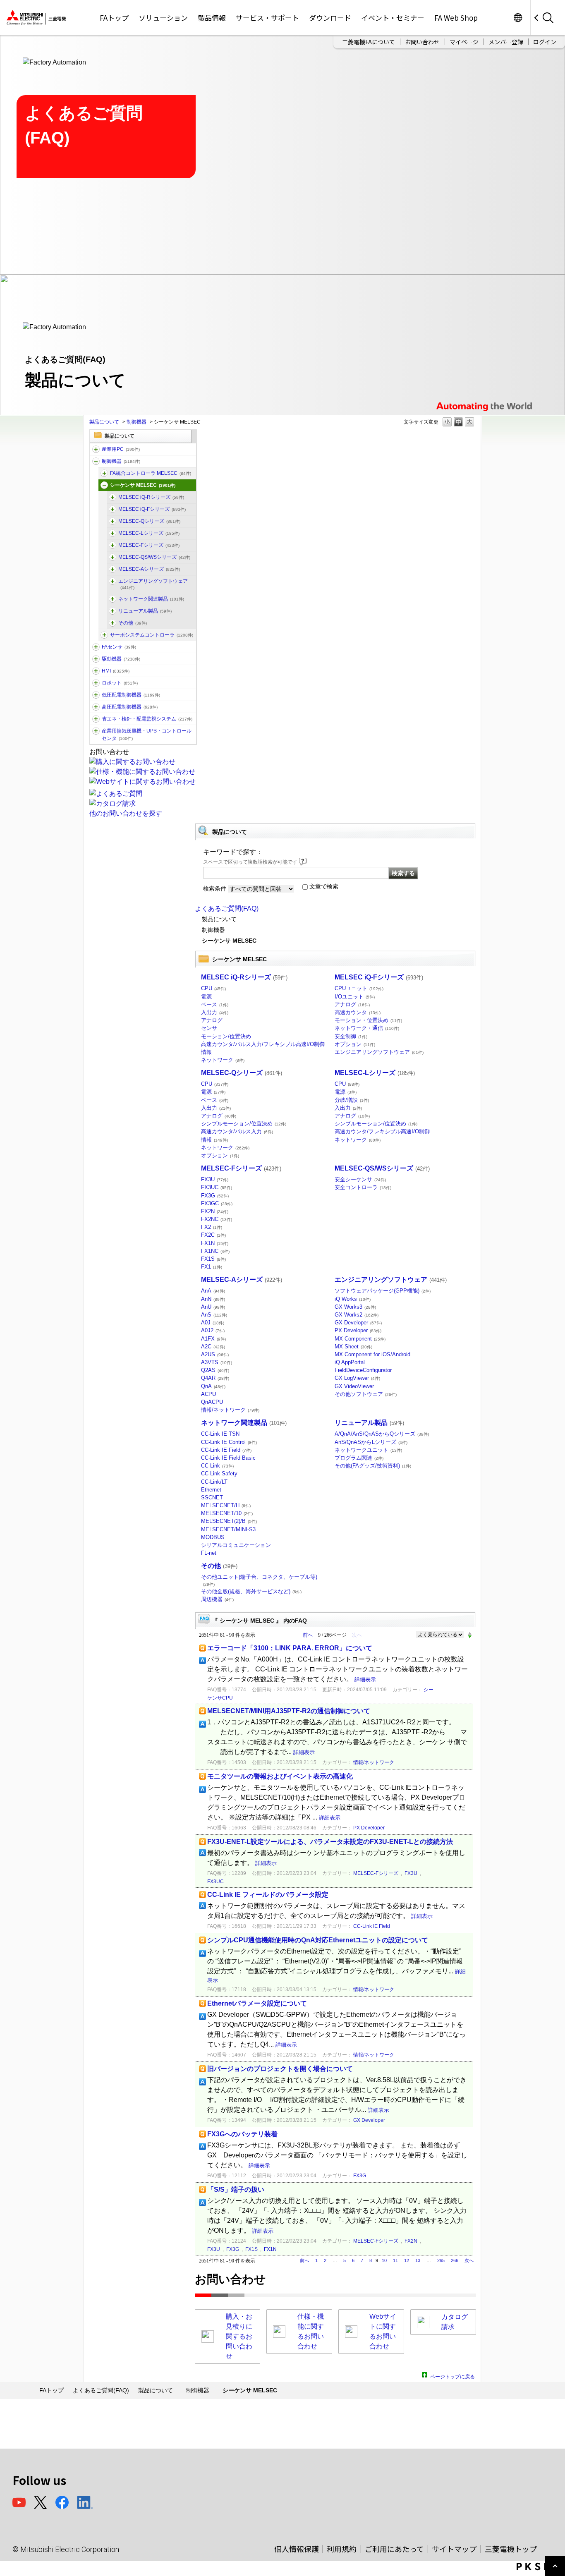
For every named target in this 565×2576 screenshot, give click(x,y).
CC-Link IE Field (226, 1450)
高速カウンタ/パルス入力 (237, 1131)
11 (395, 2260)
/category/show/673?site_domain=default (96, 683)
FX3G (215, 1196)
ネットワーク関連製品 (151, 599)
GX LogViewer (357, 1378)
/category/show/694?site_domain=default (104, 485)
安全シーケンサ (360, 1179)
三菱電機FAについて (369, 42)
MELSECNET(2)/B (229, 1521)
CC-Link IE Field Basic (228, 1458)
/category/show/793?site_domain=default (96, 707)
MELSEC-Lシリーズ (149, 533)
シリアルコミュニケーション (236, 1545)
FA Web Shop (456, 18)
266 (455, 2260)
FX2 (212, 1227)
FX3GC (217, 1203)
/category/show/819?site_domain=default (113, 569)
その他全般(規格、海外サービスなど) (251, 1591)
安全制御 (351, 1036)
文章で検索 (324, 886)
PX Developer (358, 1330)
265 (441, 2260)
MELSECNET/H (226, 1505)
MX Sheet (353, 1347)
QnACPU (212, 1402)
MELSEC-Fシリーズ (149, 545)
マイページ (464, 42)
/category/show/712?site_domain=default (96, 671)
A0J (213, 1323)
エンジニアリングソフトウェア (153, 584)
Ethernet (211, 1490)
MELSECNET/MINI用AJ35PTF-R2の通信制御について (289, 1711)
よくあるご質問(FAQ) (227, 909)
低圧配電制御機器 (131, 695)
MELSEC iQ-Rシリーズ (151, 497)
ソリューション (163, 18)
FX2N (215, 1211)
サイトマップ (454, 2549)
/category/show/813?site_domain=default (96, 731)
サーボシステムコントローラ (152, 635)
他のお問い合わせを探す (126, 813)
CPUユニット (359, 988)
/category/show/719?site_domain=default (96, 695)
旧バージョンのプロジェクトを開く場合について (280, 2069)
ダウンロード (330, 18)
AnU (213, 1307)
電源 (206, 997)
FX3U (215, 1179)
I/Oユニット (355, 997)
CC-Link (217, 1466)
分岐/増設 (352, 1100)
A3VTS (217, 1362)
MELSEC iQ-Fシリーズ (152, 509)
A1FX (213, 1339)
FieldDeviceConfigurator (363, 1370)
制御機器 (136, 422)
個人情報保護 (297, 2549)
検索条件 (215, 888)
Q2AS (215, 1370)
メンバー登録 (506, 42)
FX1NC (215, 1251)
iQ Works (353, 1299)
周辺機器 (217, 1599)
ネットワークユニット (368, 1450)
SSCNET (212, 1497)
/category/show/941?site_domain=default (113, 599)
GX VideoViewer (354, 1386)
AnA (213, 1291)
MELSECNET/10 (227, 1513)
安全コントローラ (363, 1187)
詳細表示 (365, 1679)
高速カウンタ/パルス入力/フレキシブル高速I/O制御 (263, 1044)
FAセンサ (119, 647)
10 (384, 2260)
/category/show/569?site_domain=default (96, 659)
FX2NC (217, 1219)
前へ (308, 1635)
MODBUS (213, 1537)
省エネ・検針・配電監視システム (147, 719)
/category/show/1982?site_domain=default (96, 647)
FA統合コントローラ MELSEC (151, 473)
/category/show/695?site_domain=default (113, 545)
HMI (116, 671)
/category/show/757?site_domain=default (96, 719)
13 (418, 2260)
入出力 (215, 1012)
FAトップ (114, 18)
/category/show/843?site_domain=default (113, 533)
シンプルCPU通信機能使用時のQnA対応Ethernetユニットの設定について (318, 1940)
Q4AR (215, 1378)
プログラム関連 (359, 1458)
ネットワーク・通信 (367, 1028)
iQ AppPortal (350, 1362)
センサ (209, 1028)
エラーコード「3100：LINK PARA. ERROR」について (290, 1648)
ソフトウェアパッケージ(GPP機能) (383, 1291)
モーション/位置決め (226, 1036)
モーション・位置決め (368, 1020)
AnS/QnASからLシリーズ (371, 1442)
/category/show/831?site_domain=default (113, 521)
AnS (214, 1315)
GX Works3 (355, 1307)
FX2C (213, 1235)
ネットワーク (223, 1060)
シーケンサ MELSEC (143, 485)
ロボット (120, 683)
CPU (213, 988)
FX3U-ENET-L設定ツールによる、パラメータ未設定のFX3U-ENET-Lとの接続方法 (330, 1842)
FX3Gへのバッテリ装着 (242, 2134)
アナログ (212, 1020)
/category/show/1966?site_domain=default (113, 497)
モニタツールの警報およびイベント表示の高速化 (280, 1776)
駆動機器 (121, 659)
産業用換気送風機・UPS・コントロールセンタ (147, 735)
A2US (215, 1354)
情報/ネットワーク (230, 1410)
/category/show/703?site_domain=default (113, 581)
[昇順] (470, 1633)
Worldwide (518, 18)
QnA (213, 1386)
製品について (104, 422)
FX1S (213, 1259)
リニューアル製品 (145, 611)
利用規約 (342, 2549)
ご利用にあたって (394, 2549)
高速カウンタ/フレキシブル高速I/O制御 (382, 1131)
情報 (206, 1052)
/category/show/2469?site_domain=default (113, 509)
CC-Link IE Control (229, 1442)
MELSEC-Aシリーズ (149, 569)
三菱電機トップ (511, 2549)
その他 (133, 623)
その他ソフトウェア (366, 1394)
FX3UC (217, 1187)
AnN (213, 1299)
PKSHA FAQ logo (539, 2566)
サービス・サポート (267, 18)
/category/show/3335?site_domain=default (104, 473)
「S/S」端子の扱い (236, 2189)
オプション (355, 1044)
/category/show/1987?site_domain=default (96, 449)
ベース (215, 1004)
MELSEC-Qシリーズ (149, 521)
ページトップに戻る (452, 2376)
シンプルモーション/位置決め (244, 1124)
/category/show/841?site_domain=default (113, 623)
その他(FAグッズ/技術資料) (373, 1466)
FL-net (209, 1553)
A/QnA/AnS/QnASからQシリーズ (382, 1434)
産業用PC (121, 449)
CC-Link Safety (219, 1474)
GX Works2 (357, 1315)
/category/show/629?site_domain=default (96, 461)
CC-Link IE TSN (220, 1434)
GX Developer (358, 1323)
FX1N (215, 1243)
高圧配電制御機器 (130, 707)
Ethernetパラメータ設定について (257, 2003)
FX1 (212, 1267)
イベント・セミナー (393, 18)
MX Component (360, 1339)
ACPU (208, 1394)
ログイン (545, 42)
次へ (469, 2260)
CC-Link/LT (214, 1482)
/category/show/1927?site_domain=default (113, 611)
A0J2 (213, 1330)
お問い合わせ (422, 42)
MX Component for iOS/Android (372, 1354)
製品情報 (212, 18)
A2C (213, 1347)
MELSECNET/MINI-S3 (228, 1529)
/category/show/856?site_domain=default (113, 557)
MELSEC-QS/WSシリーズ (154, 557)
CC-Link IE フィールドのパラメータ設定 (268, 1895)
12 (407, 2260)
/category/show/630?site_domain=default (104, 635)
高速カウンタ (358, 1012)
